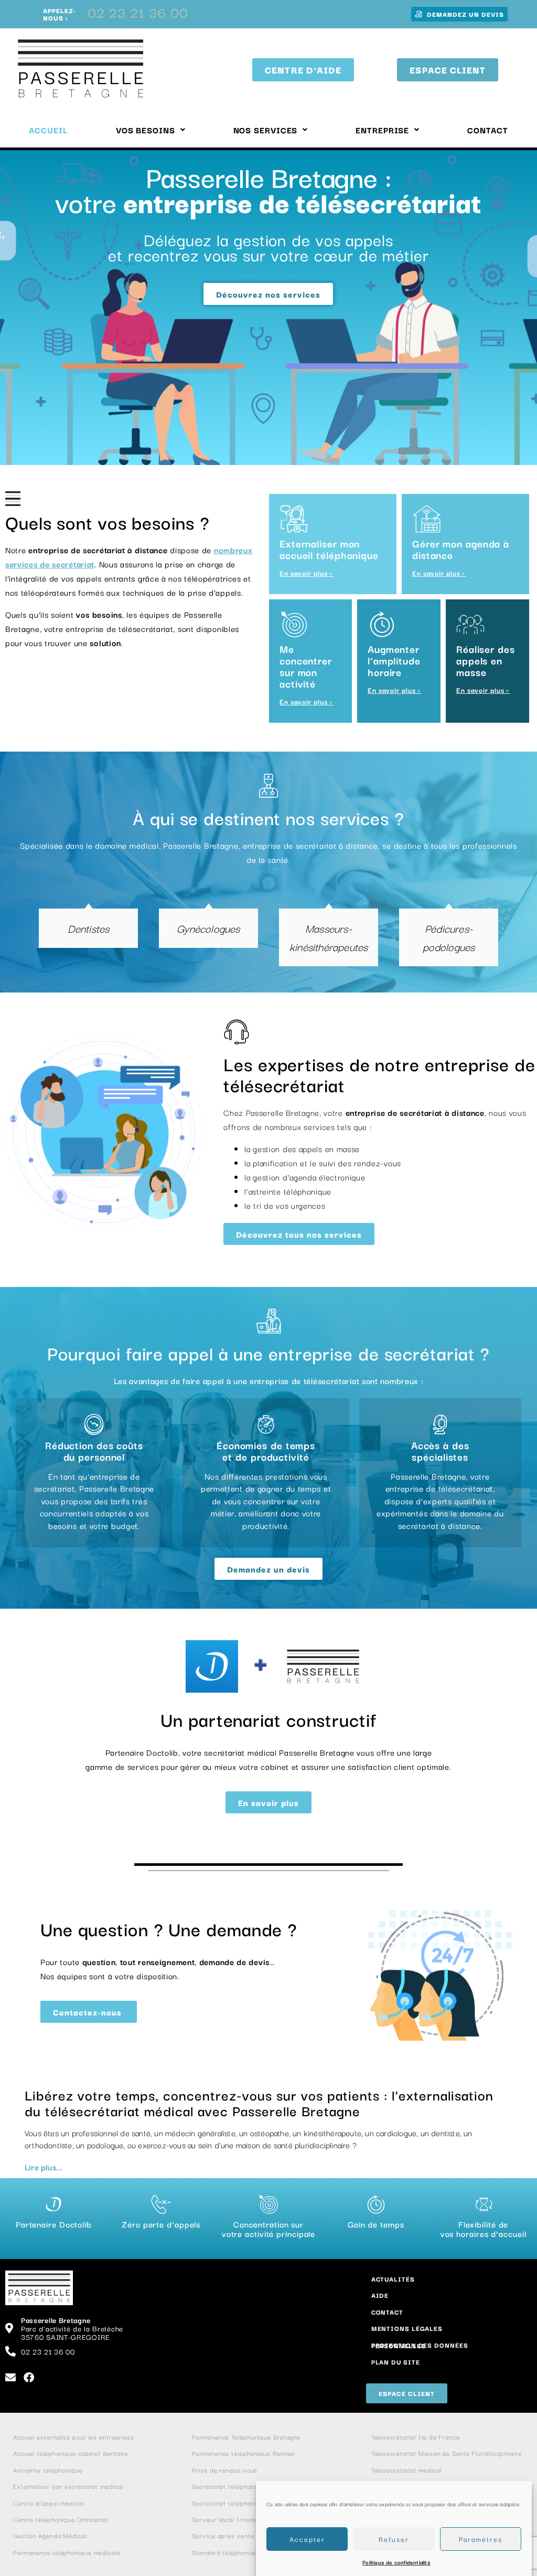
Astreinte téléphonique (48, 2470)
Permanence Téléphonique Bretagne (246, 2437)
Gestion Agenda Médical (50, 2535)
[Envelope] (10, 2378)
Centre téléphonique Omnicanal (61, 2519)
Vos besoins (146, 130)
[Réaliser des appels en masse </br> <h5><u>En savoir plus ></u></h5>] (471, 624)
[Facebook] (29, 2378)
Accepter (307, 2539)
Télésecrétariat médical (407, 2470)
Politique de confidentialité (396, 2562)
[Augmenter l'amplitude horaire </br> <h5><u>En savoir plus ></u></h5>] (382, 624)
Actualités (393, 2279)
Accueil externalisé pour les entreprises (74, 2437)
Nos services (266, 130)
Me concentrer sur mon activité (306, 674)
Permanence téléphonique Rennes (243, 2453)
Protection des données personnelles (420, 2345)
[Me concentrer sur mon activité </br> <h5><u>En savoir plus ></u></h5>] (294, 624)
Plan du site (396, 2362)
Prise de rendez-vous (225, 2470)
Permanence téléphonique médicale (67, 2552)
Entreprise (382, 130)
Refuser (394, 2539)
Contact (487, 130)
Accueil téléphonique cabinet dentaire (71, 2453)
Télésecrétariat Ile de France (417, 2437)
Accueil (48, 130)
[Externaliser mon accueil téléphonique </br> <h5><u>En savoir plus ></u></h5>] (294, 519)
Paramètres (481, 2539)
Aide (380, 2295)
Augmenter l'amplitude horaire (394, 668)
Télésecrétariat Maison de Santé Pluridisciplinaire (448, 2453)
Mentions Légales (407, 2328)
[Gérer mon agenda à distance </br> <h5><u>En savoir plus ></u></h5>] (427, 519)
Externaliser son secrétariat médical (68, 2486)
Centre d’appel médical (49, 2503)
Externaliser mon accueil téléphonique (329, 557)
